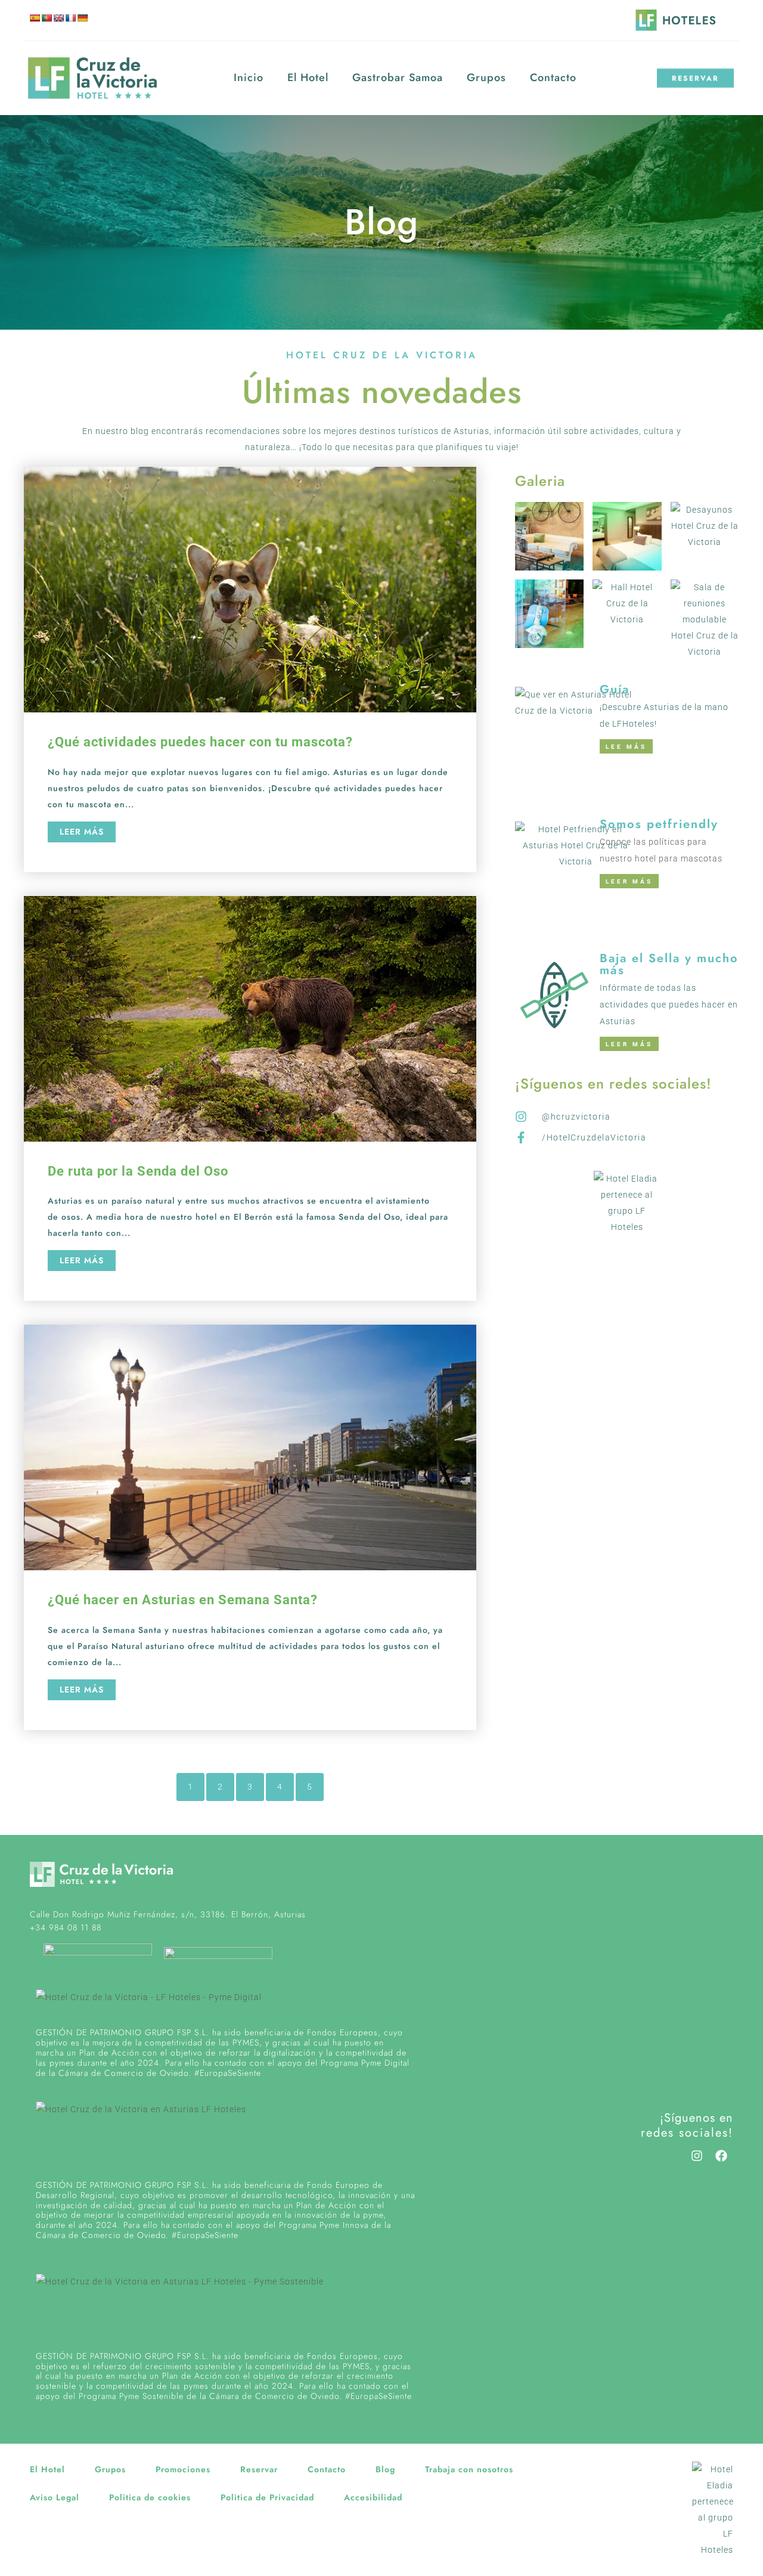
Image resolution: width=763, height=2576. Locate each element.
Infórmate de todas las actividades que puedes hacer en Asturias (669, 1005)
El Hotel (308, 78)
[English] (58, 18)
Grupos (486, 78)
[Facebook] (721, 2156)
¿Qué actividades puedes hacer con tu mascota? (200, 742)
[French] (70, 18)
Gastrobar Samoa (398, 78)
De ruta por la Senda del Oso (138, 1171)
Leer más (82, 832)
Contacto (553, 78)
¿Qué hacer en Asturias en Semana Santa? (183, 1600)
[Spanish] (35, 18)
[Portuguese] (46, 18)
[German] (82, 18)
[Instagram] (697, 2156)
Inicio (249, 78)
